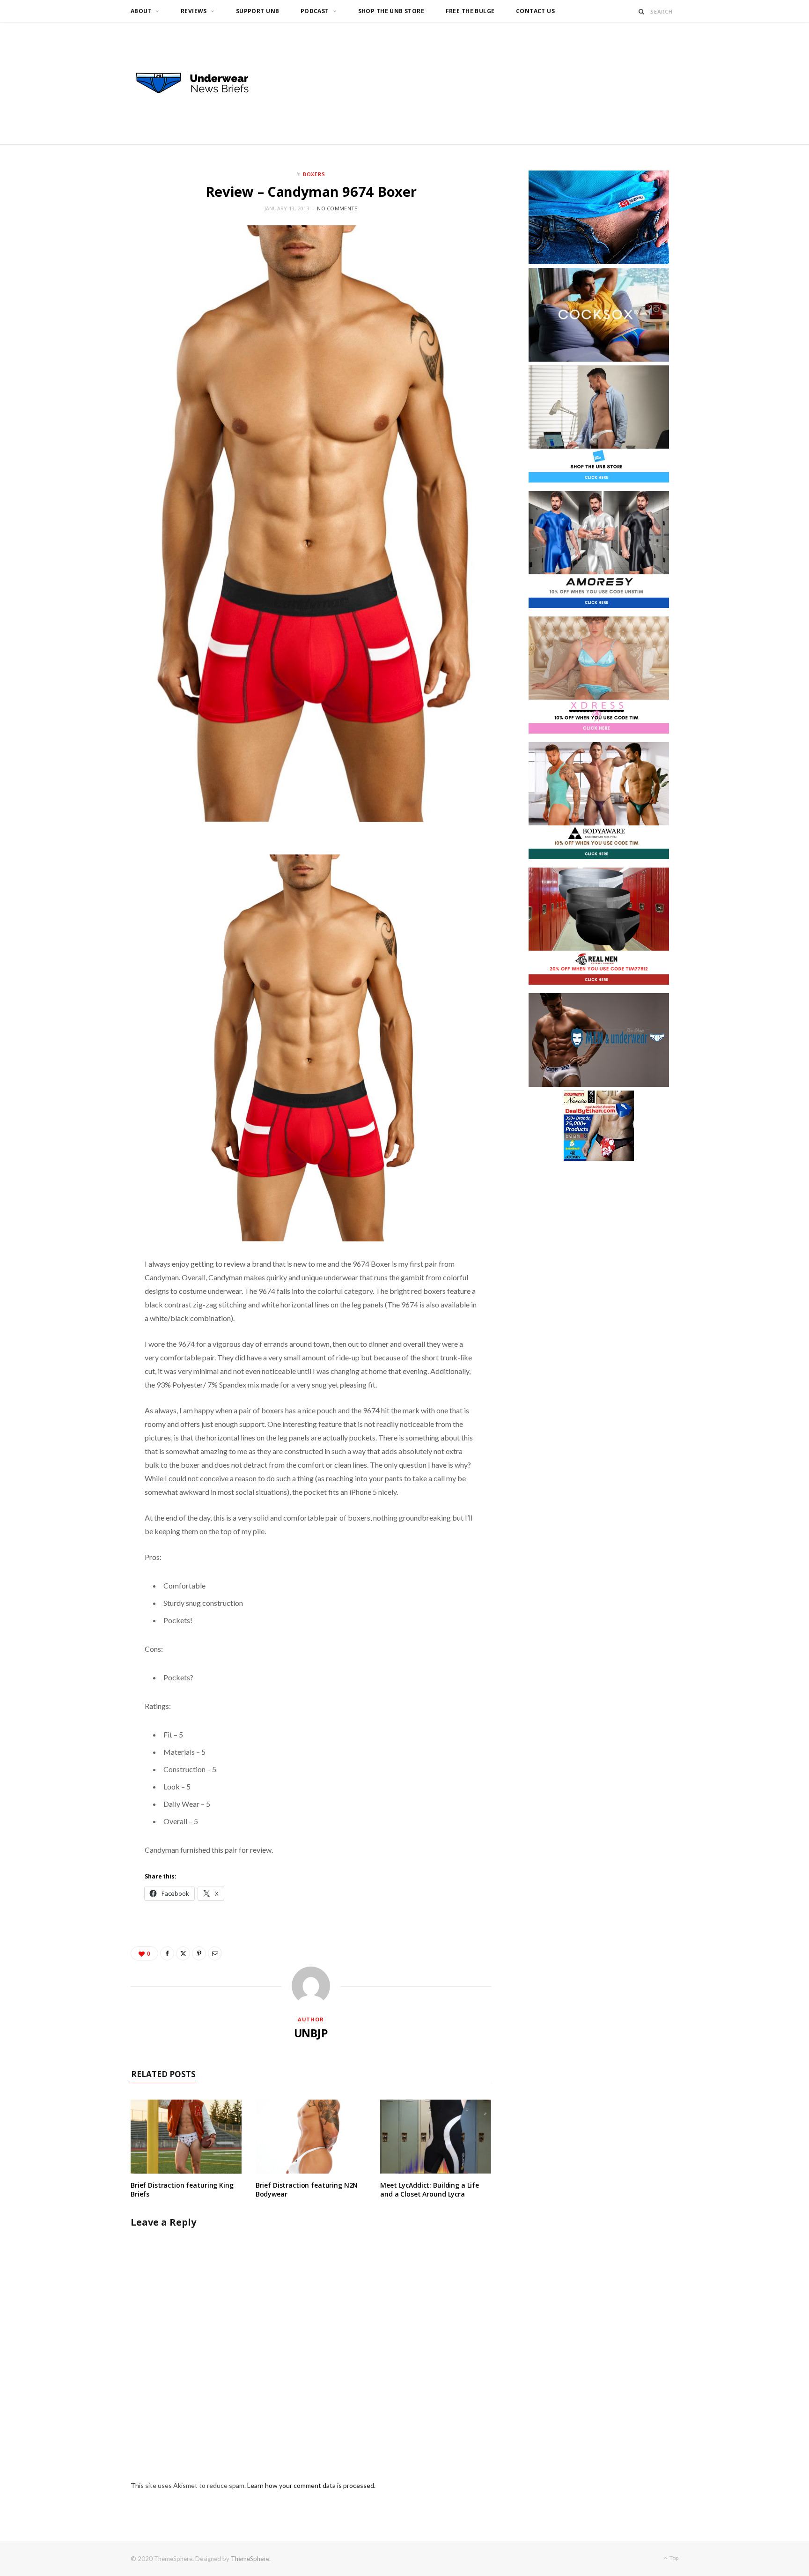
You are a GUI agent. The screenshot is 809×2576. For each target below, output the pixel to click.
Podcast (315, 11)
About (141, 11)
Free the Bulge (470, 11)
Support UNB (258, 11)
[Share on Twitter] (183, 1953)
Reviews (194, 11)
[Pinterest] (199, 1953)
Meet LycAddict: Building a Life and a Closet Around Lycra (430, 2190)
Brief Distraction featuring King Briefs (182, 2190)
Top (673, 2558)
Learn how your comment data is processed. (311, 2485)
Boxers (314, 174)
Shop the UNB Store (391, 11)
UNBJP (311, 2033)
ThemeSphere (250, 2559)
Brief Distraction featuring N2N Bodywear (307, 2190)
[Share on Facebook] (167, 1953)
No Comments (337, 208)
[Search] (642, 11)
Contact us (535, 11)
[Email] (215, 1953)
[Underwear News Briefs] (201, 83)
